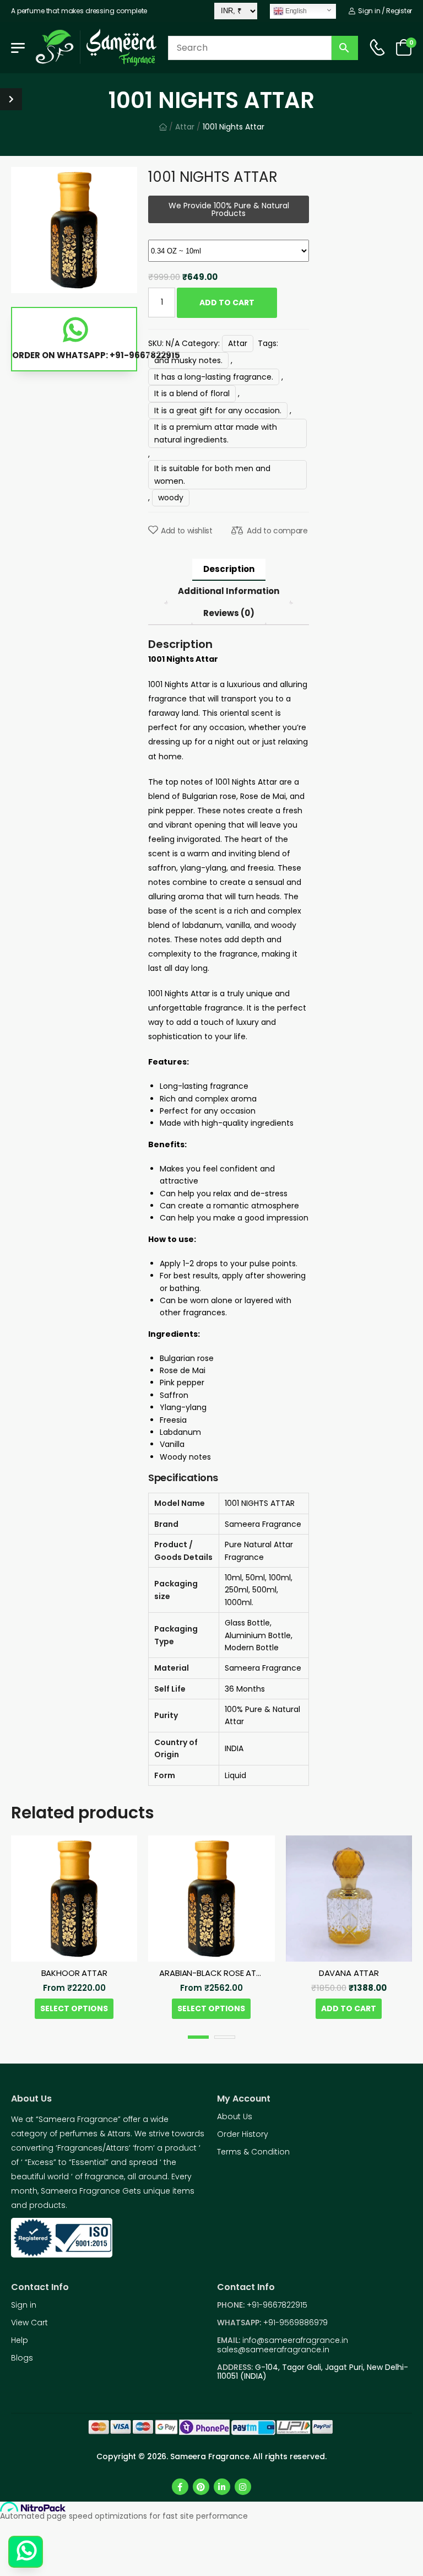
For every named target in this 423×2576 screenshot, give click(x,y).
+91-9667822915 (277, 2305)
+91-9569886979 (295, 2323)
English (295, 10)
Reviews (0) (229, 613)
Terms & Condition (253, 2152)
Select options (74, 2008)
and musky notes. (188, 360)
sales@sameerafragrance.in (273, 2350)
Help (20, 2340)
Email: (229, 2340)
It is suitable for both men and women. (212, 474)
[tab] (229, 570)
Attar (185, 127)
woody (171, 498)
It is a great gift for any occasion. (218, 411)
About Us (235, 2116)
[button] (198, 2037)
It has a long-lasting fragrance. (214, 377)
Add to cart (227, 303)
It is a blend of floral (192, 393)
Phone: (231, 2305)
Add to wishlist (186, 531)
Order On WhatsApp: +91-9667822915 (75, 355)
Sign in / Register (384, 11)
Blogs (22, 2358)
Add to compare (277, 531)
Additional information (229, 591)
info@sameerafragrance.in (295, 2340)
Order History (243, 2134)
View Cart (29, 2323)
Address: (236, 2367)
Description (229, 569)
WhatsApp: (239, 2323)
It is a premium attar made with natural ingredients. (216, 433)
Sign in (24, 2305)
